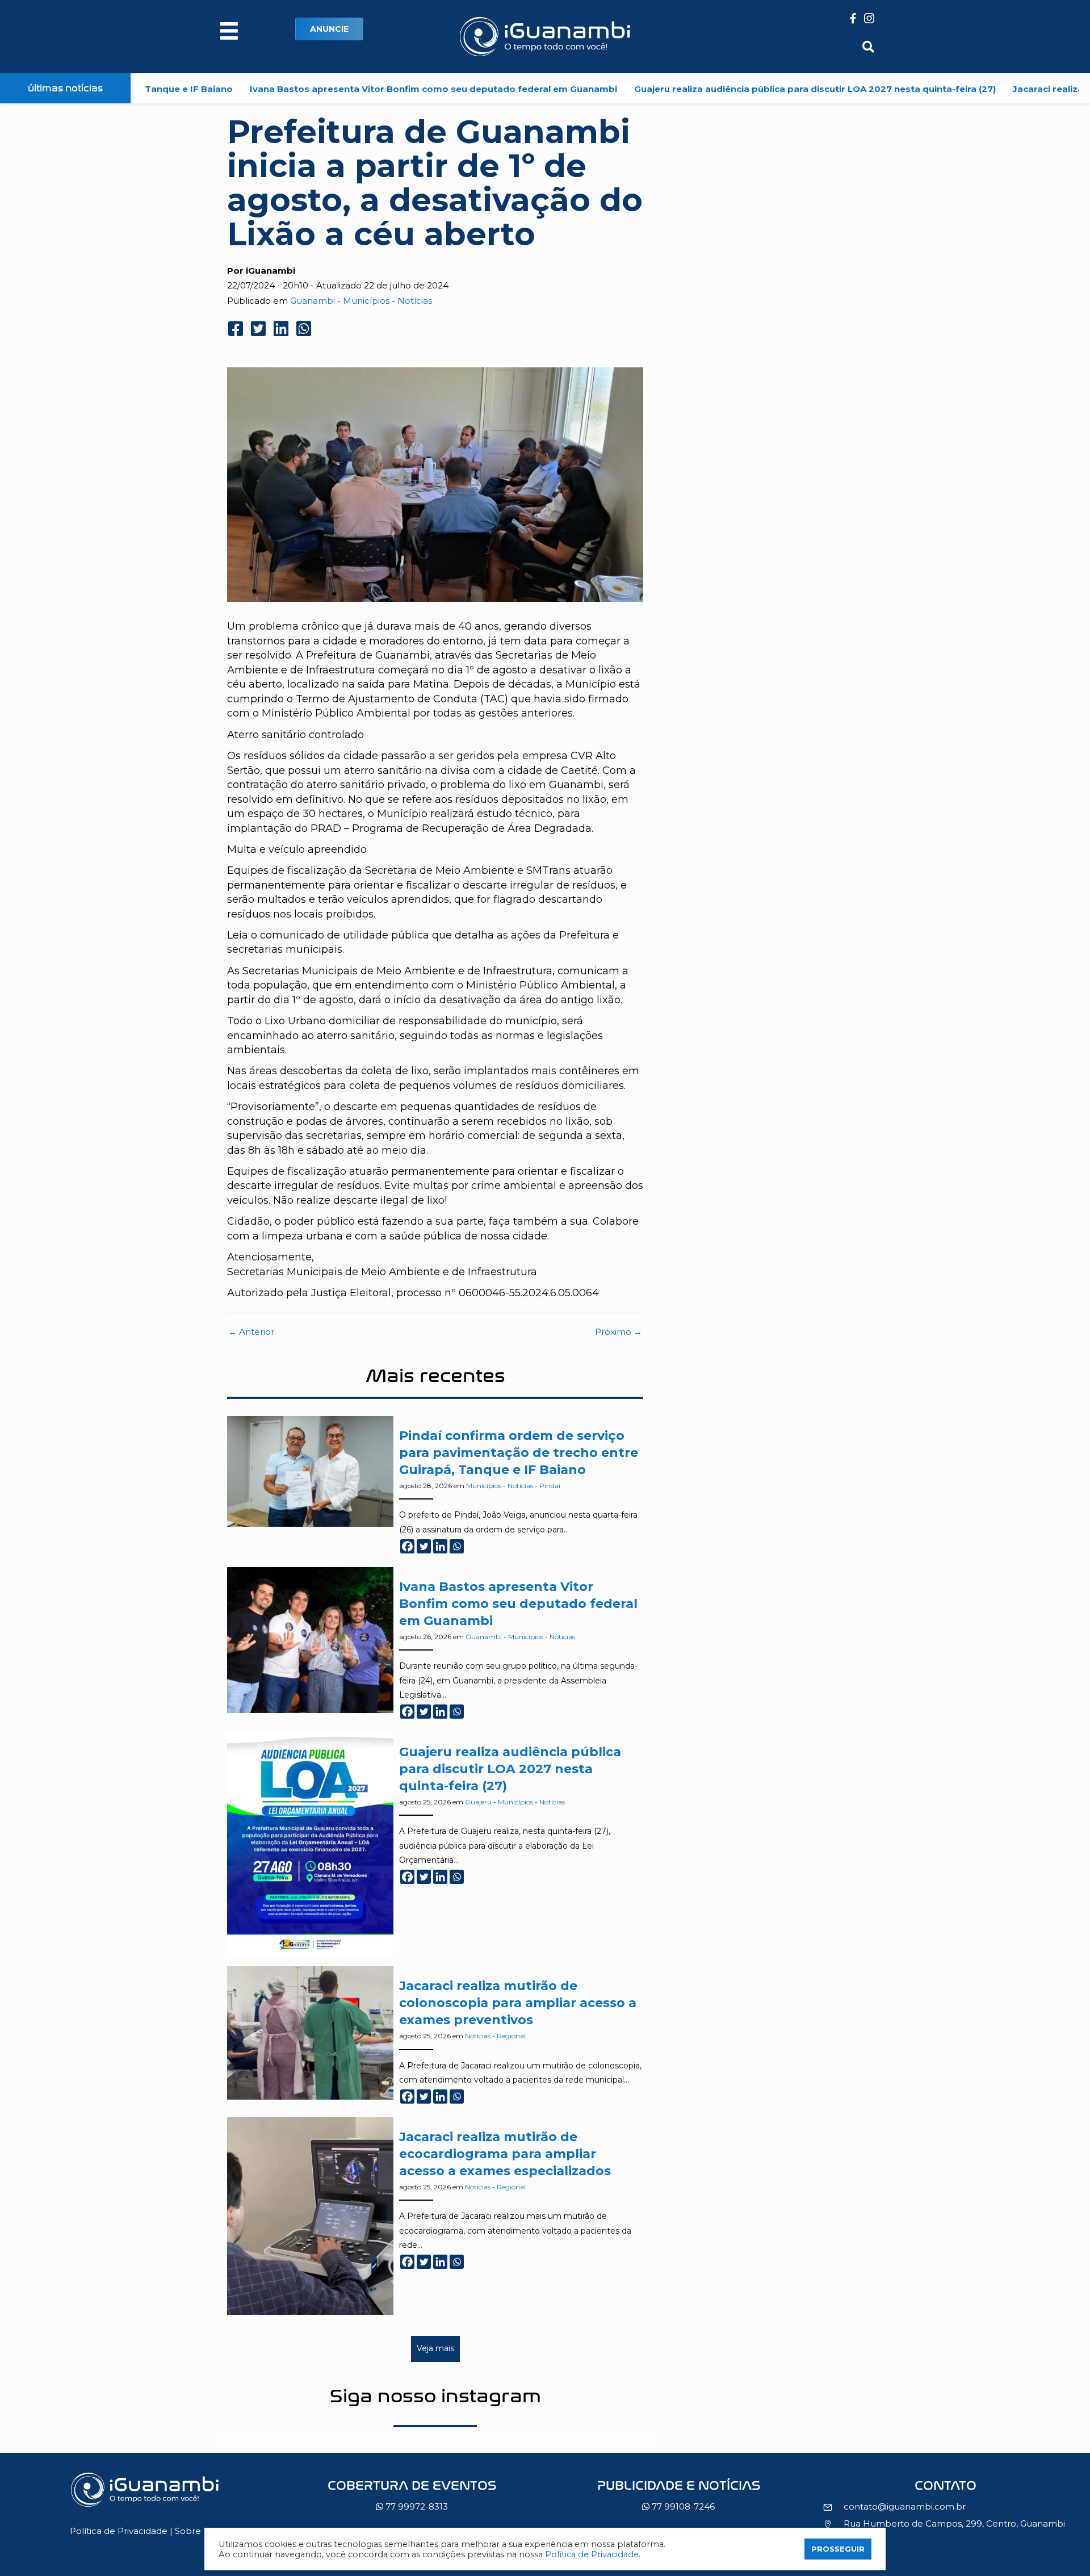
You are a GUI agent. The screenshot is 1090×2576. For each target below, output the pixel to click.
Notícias (415, 301)
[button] (329, 29)
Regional (511, 2036)
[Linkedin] (440, 1546)
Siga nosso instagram (435, 2396)
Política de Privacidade (119, 2531)
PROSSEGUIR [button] (838, 2549)
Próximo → (619, 1332)
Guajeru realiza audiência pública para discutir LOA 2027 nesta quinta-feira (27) (725, 89)
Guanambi (313, 301)
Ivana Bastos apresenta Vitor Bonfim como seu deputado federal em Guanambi (344, 89)
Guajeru (478, 1802)
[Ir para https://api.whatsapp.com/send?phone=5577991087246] (678, 2499)
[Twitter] (424, 1546)
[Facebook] (407, 1546)
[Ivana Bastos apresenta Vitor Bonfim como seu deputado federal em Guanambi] (310, 1639)
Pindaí (550, 1486)
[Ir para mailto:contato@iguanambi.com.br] (945, 2489)
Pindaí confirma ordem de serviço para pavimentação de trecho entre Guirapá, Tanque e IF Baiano (519, 1453)
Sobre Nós (198, 2531)
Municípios (366, 301)
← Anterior (251, 1332)
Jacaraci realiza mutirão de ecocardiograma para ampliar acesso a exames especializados (505, 2154)
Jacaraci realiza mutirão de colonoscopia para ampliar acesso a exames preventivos (518, 2003)
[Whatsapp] (457, 1546)
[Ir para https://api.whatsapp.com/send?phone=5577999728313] (412, 2499)
